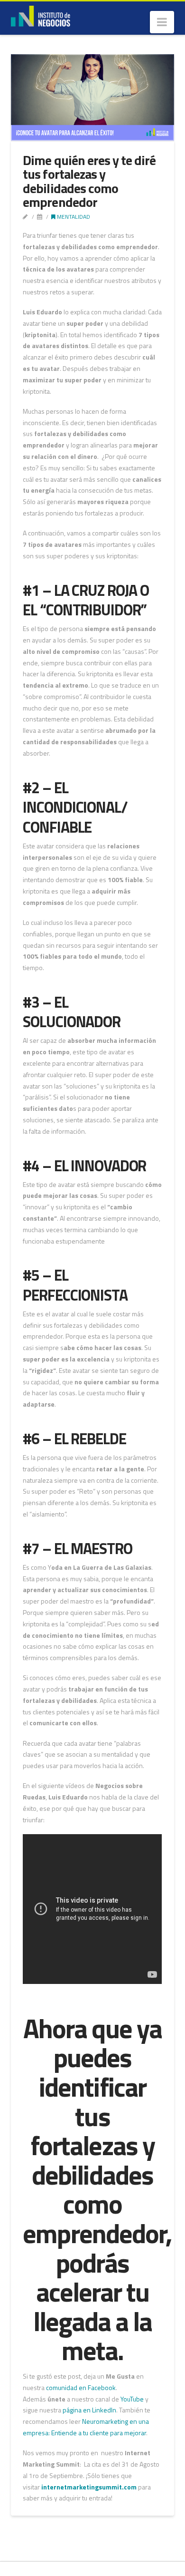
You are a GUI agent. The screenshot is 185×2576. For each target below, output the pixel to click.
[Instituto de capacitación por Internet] (41, 15)
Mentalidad (73, 217)
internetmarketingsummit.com (89, 2487)
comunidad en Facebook (81, 2387)
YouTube (132, 2399)
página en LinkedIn (89, 2410)
